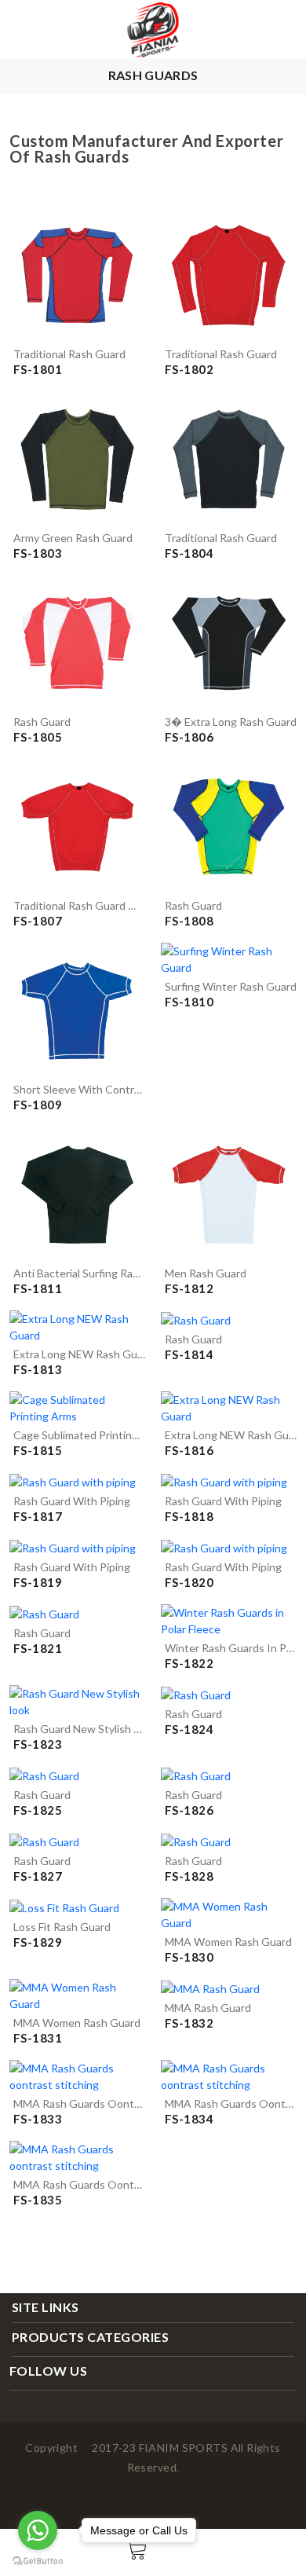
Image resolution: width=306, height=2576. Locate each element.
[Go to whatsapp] (38, 2530)
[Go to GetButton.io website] (38, 2560)
